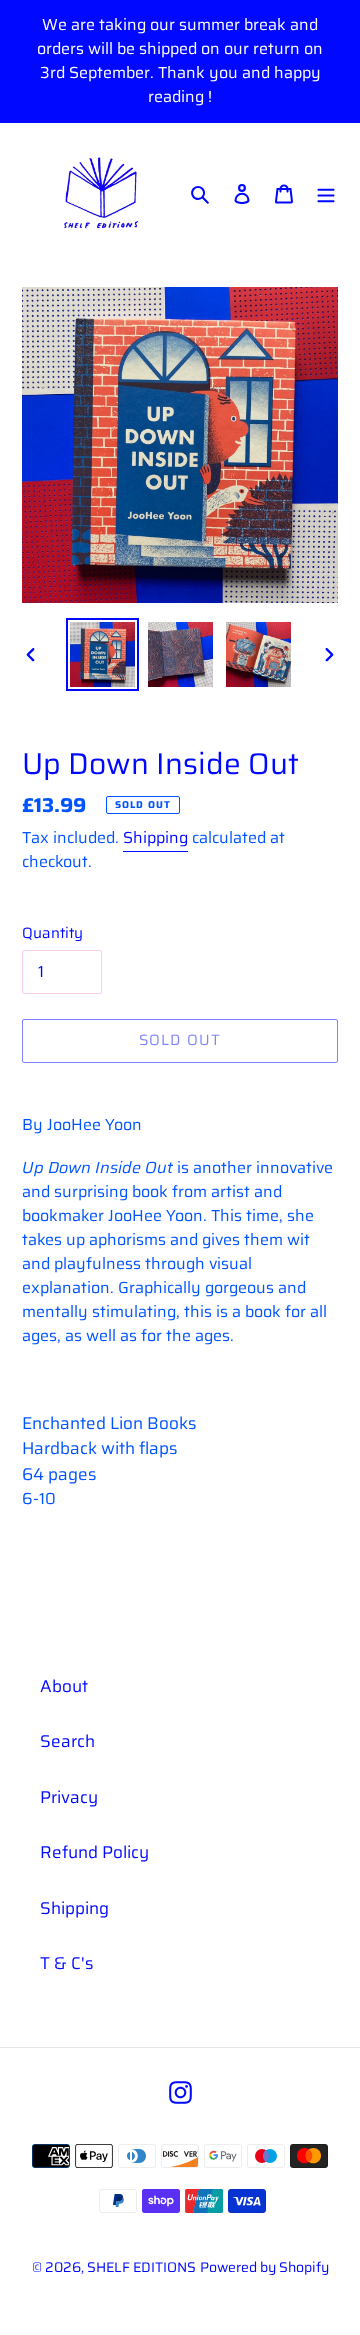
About (64, 1686)
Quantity (52, 933)
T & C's (66, 1963)
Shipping (155, 837)
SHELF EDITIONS (141, 2267)
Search (67, 1741)
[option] (102, 654)
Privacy (69, 1797)
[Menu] (326, 194)
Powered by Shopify (264, 2267)
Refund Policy (94, 1852)
